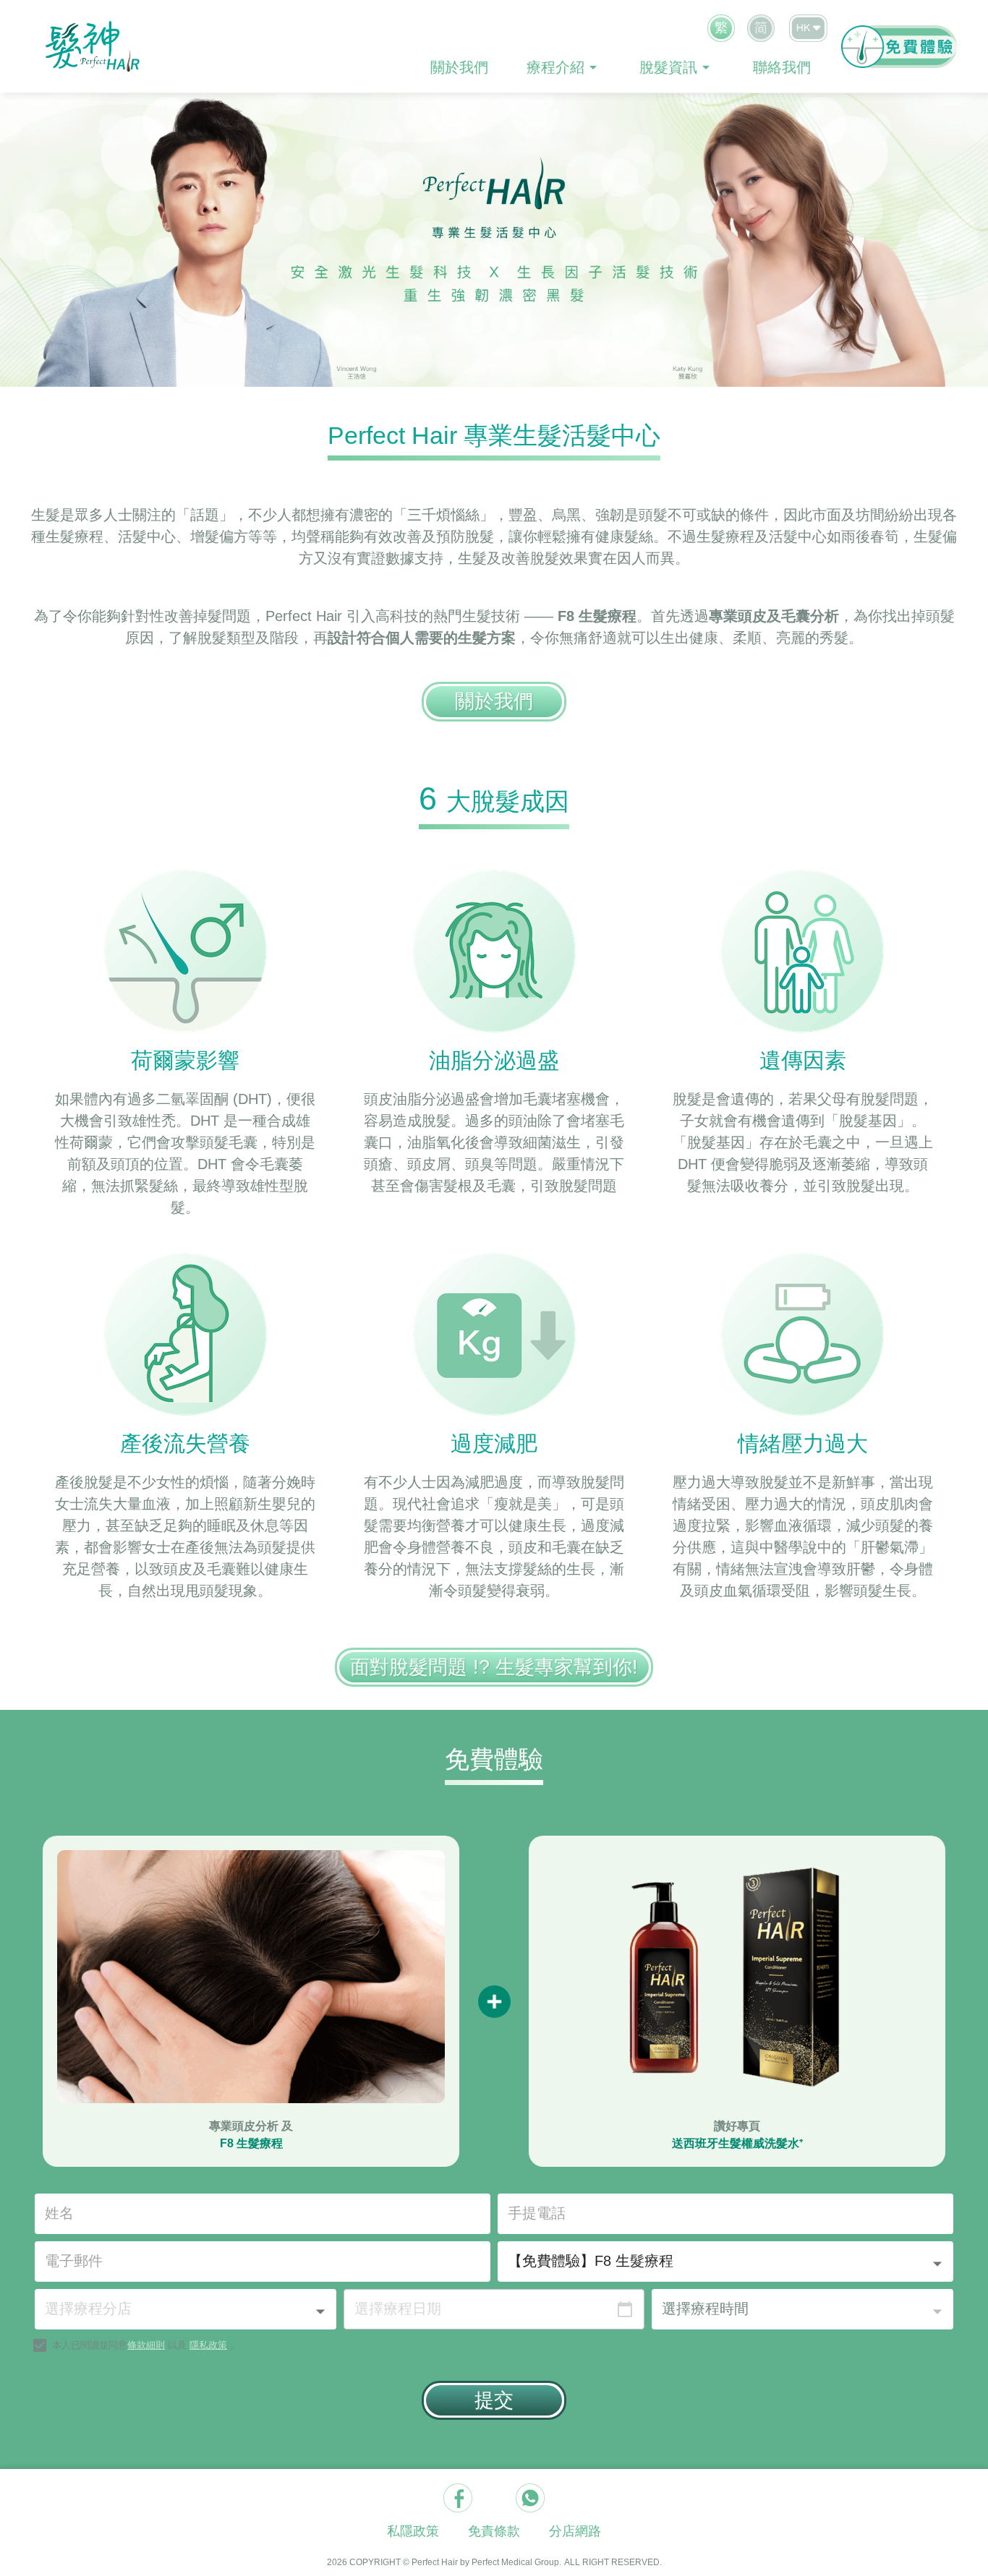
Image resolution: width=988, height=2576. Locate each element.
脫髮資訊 (668, 67)
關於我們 (459, 67)
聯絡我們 (782, 67)
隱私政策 (208, 2345)
